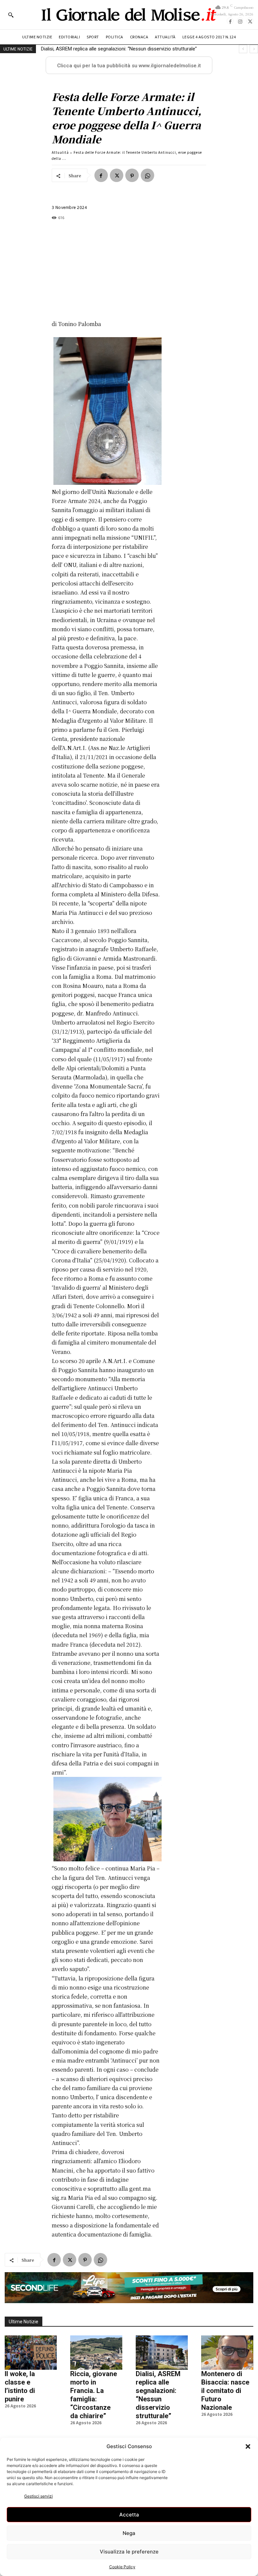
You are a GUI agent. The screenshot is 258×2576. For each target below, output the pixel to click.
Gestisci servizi (38, 2496)
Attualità (60, 152)
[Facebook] (230, 21)
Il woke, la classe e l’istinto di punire (20, 2386)
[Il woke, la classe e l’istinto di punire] (31, 2353)
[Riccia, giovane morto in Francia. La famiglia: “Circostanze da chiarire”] (96, 2353)
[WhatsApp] (147, 175)
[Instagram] (240, 21)
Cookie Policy (122, 2567)
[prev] (243, 49)
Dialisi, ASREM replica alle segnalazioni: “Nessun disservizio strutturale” (158, 2395)
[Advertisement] (106, 270)
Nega (129, 2533)
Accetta (129, 2515)
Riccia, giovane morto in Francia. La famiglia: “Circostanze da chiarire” (94, 2395)
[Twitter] (250, 21)
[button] (248, 2446)
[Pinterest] (132, 175)
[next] (254, 49)
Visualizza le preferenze (129, 2552)
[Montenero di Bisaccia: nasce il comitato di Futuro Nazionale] (227, 2353)
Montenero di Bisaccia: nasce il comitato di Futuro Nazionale (108, 49)
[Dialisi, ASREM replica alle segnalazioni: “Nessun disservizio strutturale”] (162, 2353)
